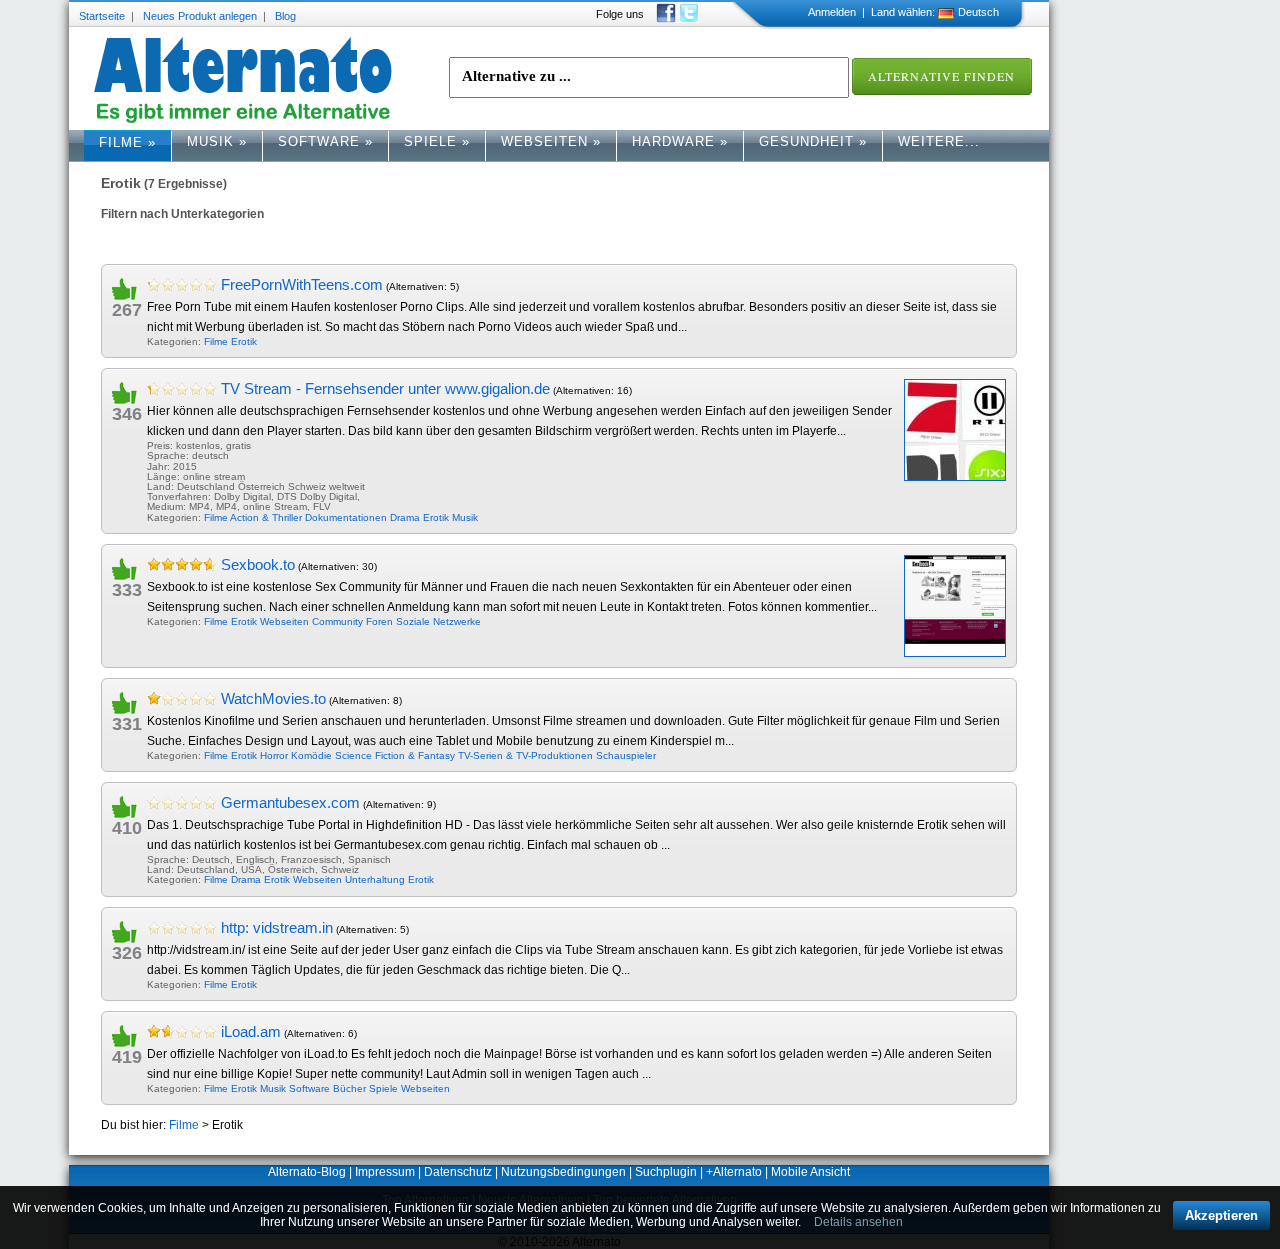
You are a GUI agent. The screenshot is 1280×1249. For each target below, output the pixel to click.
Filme (127, 142)
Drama (405, 517)
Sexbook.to (258, 564)
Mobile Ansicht (810, 1172)
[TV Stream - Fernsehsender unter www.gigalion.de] (955, 430)
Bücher (349, 1088)
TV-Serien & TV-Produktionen (525, 755)
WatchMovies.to (273, 698)
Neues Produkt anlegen (200, 16)
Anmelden (832, 12)
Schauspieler (626, 755)
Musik (217, 141)
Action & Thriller (266, 517)
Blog (285, 16)
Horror (274, 755)
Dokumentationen (346, 517)
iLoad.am (251, 1031)
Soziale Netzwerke (438, 621)
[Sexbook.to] (955, 606)
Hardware (680, 141)
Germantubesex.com (290, 802)
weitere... (939, 141)
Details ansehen (858, 1222)
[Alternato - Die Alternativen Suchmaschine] (243, 80)
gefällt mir (132, 287)
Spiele (437, 141)
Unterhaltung (375, 879)
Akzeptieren (1221, 1215)
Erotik (244, 341)
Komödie (311, 755)
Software (325, 141)
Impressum (385, 1172)
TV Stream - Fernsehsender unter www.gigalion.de (385, 388)
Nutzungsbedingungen (563, 1172)
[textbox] (649, 77)
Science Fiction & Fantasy (395, 755)
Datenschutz (458, 1172)
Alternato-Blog (307, 1172)
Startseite (102, 16)
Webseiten (551, 141)
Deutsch (978, 12)
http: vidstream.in (277, 927)
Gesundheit (813, 141)
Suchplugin (666, 1172)
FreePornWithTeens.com (302, 284)
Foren (379, 621)
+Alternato (734, 1172)
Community (337, 621)
